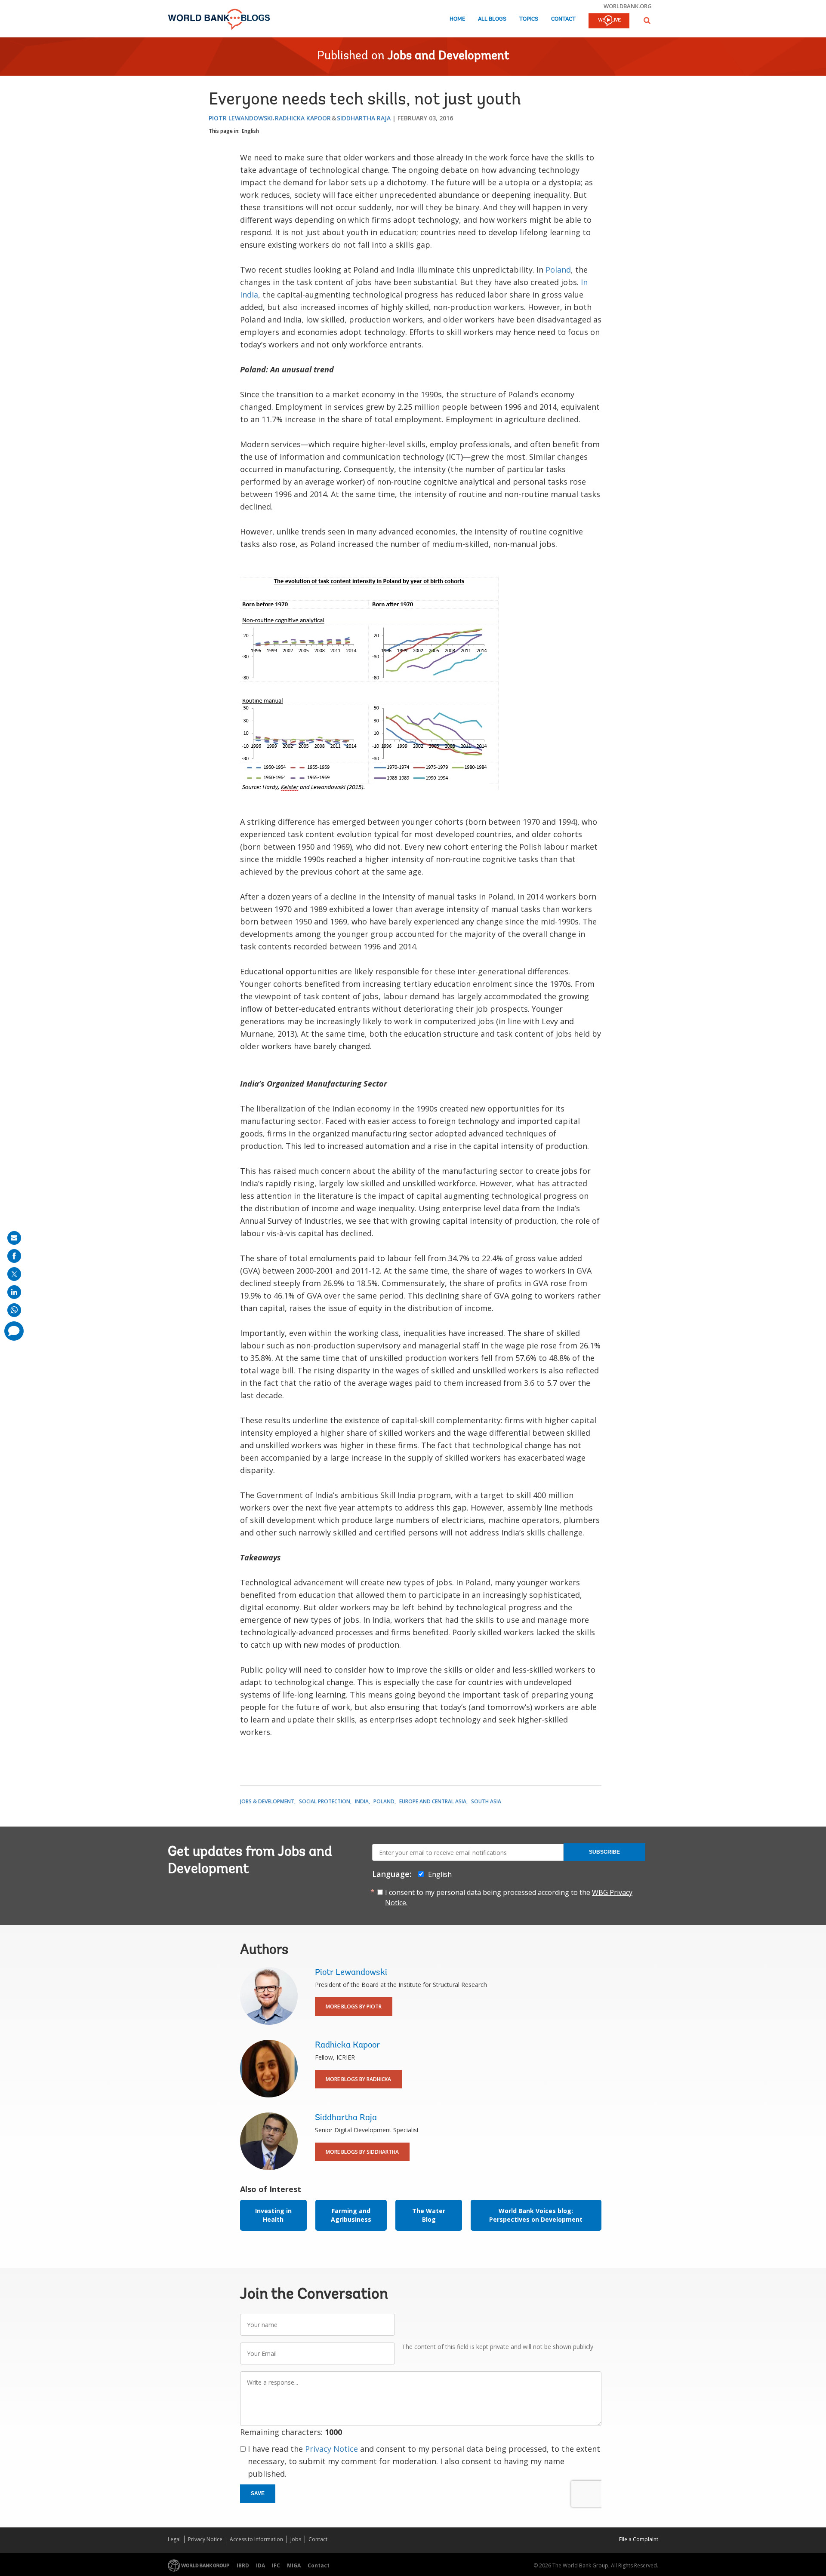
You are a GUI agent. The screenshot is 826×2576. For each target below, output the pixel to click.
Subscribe (604, 1852)
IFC (276, 2565)
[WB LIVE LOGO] (609, 21)
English (250, 131)
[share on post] (14, 1274)
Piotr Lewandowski (241, 118)
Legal (174, 2539)
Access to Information (256, 2539)
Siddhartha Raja (364, 118)
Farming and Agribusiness (351, 2215)
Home (457, 19)
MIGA (294, 2565)
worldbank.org (628, 6)
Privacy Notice (331, 2449)
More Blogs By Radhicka (358, 2079)
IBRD (243, 2565)
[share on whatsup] (14, 1310)
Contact (563, 19)
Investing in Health (273, 2215)
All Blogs (492, 19)
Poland (558, 270)
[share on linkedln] (14, 1292)
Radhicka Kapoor (303, 118)
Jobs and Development (448, 56)
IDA (260, 2565)
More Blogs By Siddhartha (362, 2152)
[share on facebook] (14, 1256)
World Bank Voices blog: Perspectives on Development (536, 2215)
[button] (647, 20)
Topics (529, 19)
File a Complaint (639, 2539)
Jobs (296, 2539)
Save (258, 2493)
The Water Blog (429, 2215)
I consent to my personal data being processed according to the (509, 1897)
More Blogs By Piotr (354, 2006)
